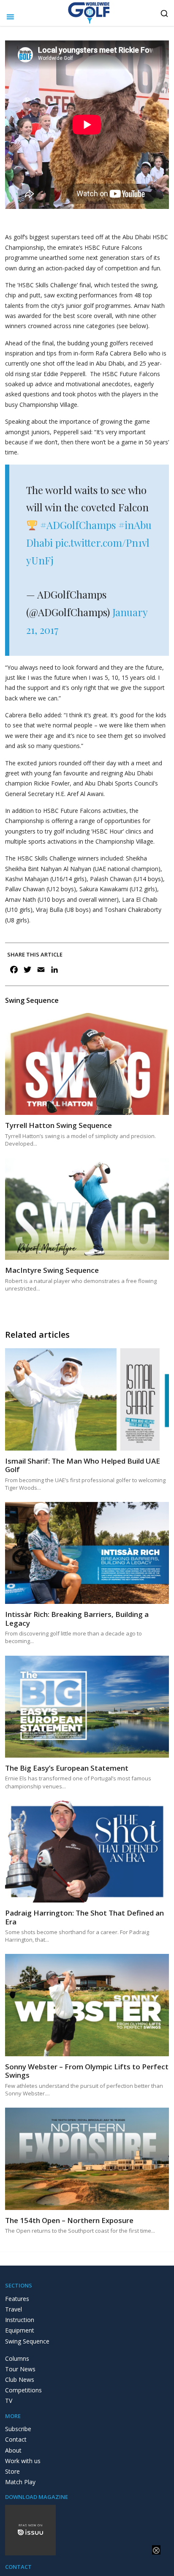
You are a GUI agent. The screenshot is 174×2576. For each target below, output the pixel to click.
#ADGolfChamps (78, 525)
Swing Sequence (27, 2341)
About (13, 2450)
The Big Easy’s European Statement (67, 1768)
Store (12, 2471)
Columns (17, 2358)
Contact (16, 2439)
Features (17, 2299)
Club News (20, 2380)
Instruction (20, 2320)
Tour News (20, 2369)
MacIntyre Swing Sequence (52, 1270)
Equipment (20, 2330)
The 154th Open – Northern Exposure (69, 2220)
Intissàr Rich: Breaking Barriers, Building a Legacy (77, 1618)
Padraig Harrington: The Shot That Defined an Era (84, 1917)
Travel (14, 2309)
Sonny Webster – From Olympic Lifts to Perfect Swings (87, 2071)
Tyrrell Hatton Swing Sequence (58, 1125)
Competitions (23, 2390)
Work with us (23, 2461)
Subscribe (18, 2429)
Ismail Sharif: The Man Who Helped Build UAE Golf (83, 1465)
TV (9, 2401)
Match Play (20, 2482)
